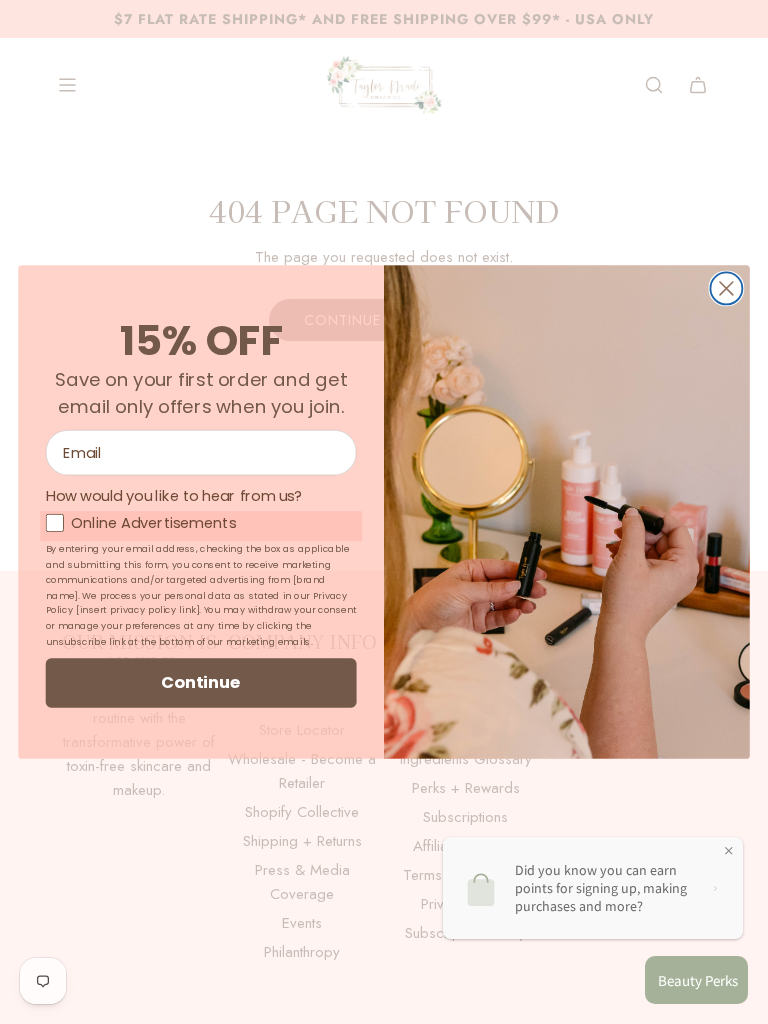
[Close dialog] (726, 288)
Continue (201, 682)
